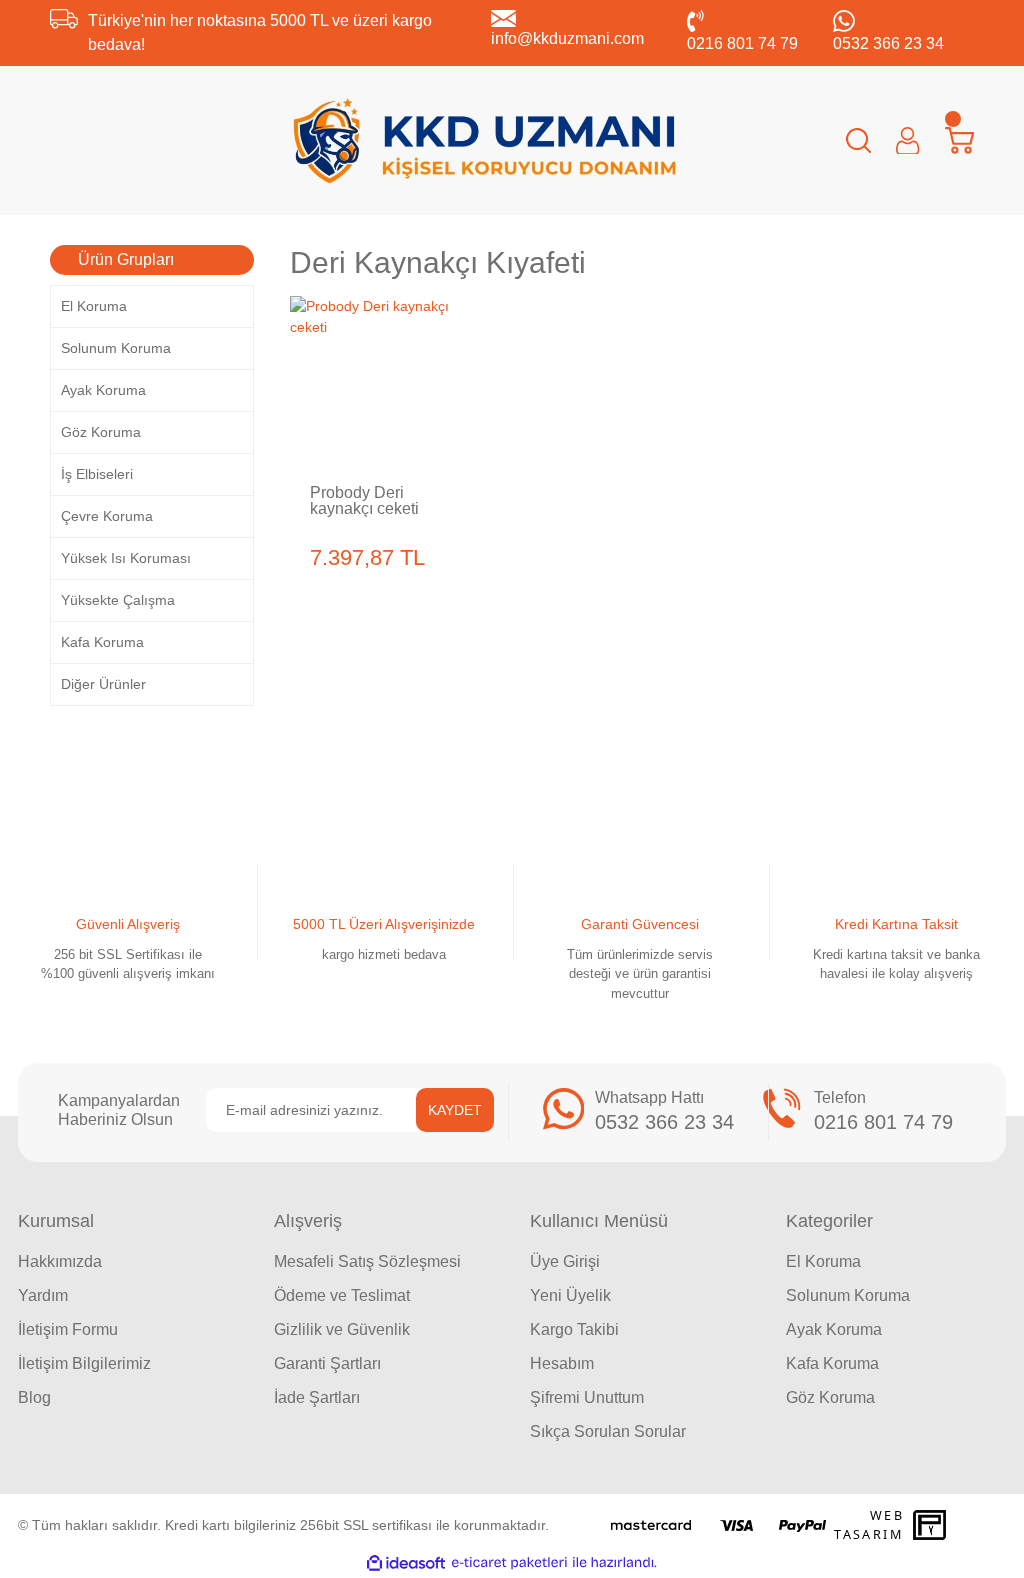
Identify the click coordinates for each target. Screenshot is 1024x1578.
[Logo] (485, 140)
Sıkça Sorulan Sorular (608, 1431)
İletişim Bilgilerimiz (84, 1363)
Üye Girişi (565, 1261)
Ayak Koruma (834, 1329)
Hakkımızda (60, 1261)
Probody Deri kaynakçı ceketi (364, 501)
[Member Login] (907, 141)
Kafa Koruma (832, 1363)
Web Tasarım (869, 1525)
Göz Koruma (830, 1397)
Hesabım (562, 1363)
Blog (34, 1397)
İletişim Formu (68, 1329)
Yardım (43, 1295)
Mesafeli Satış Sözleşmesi (367, 1261)
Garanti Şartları (327, 1363)
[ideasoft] (406, 1562)
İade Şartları (317, 1397)
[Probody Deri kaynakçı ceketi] (374, 380)
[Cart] (959, 140)
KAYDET (455, 1110)
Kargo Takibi (574, 1329)
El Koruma (823, 1261)
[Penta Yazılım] (932, 1525)
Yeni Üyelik (570, 1295)
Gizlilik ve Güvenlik (342, 1329)
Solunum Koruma (848, 1295)
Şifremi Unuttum (587, 1397)
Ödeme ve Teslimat (342, 1295)
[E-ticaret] (509, 1562)
